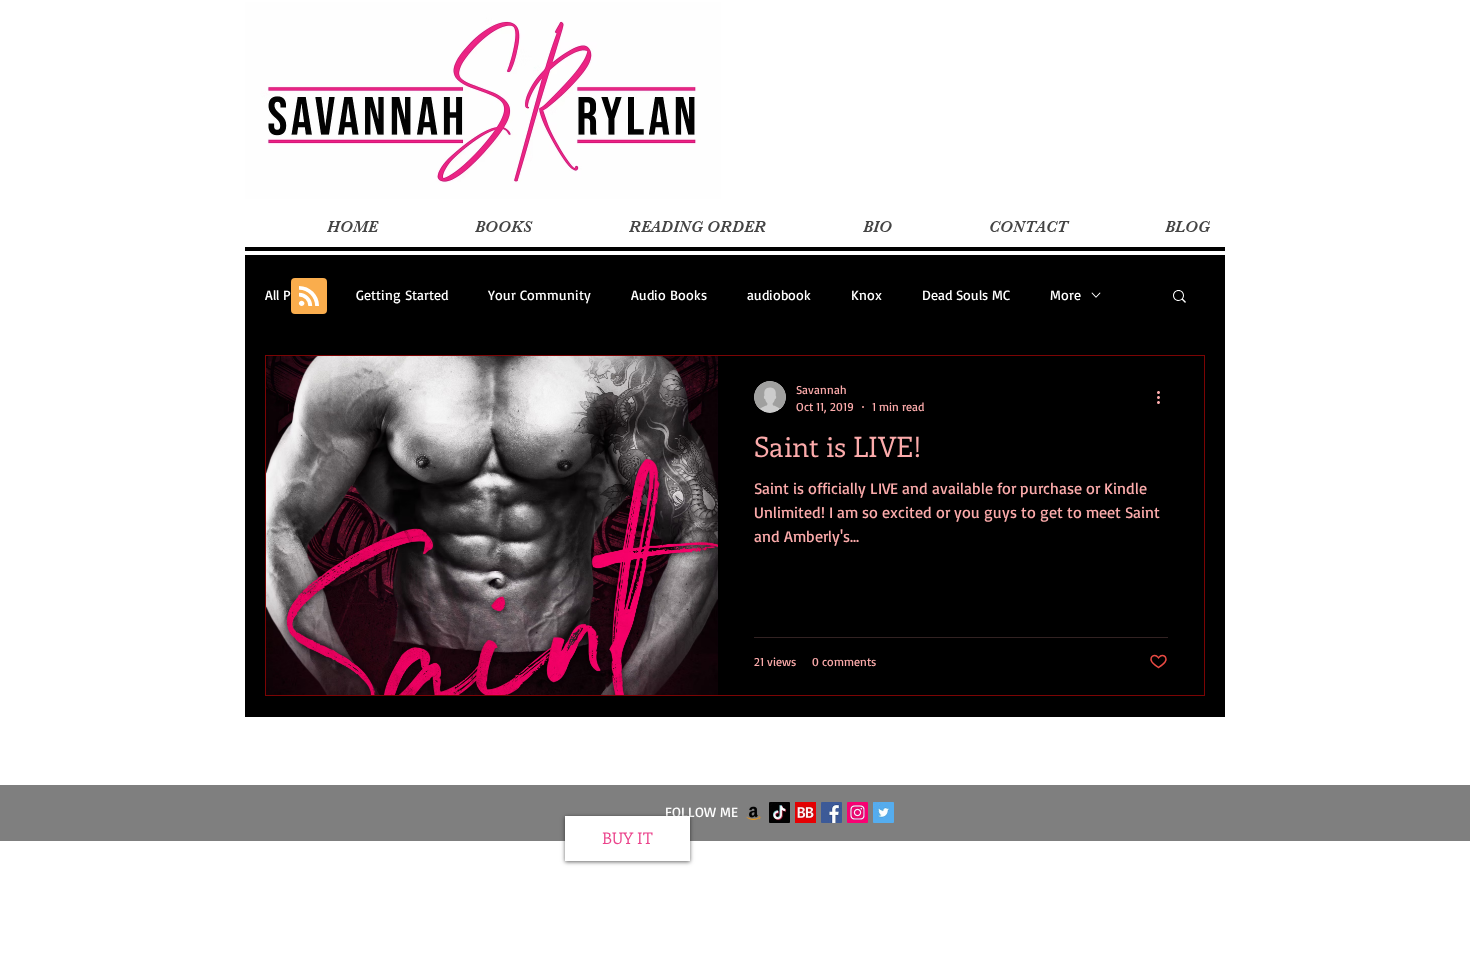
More (1065, 294)
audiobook (779, 294)
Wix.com (858, 854)
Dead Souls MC (966, 294)
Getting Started (402, 294)
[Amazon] (753, 812)
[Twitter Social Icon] (883, 812)
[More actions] (1165, 397)
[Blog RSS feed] (309, 297)
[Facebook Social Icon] (831, 812)
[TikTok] (779, 812)
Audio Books (669, 294)
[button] (1179, 297)
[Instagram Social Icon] (857, 812)
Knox (866, 294)
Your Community (539, 294)
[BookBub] (805, 812)
